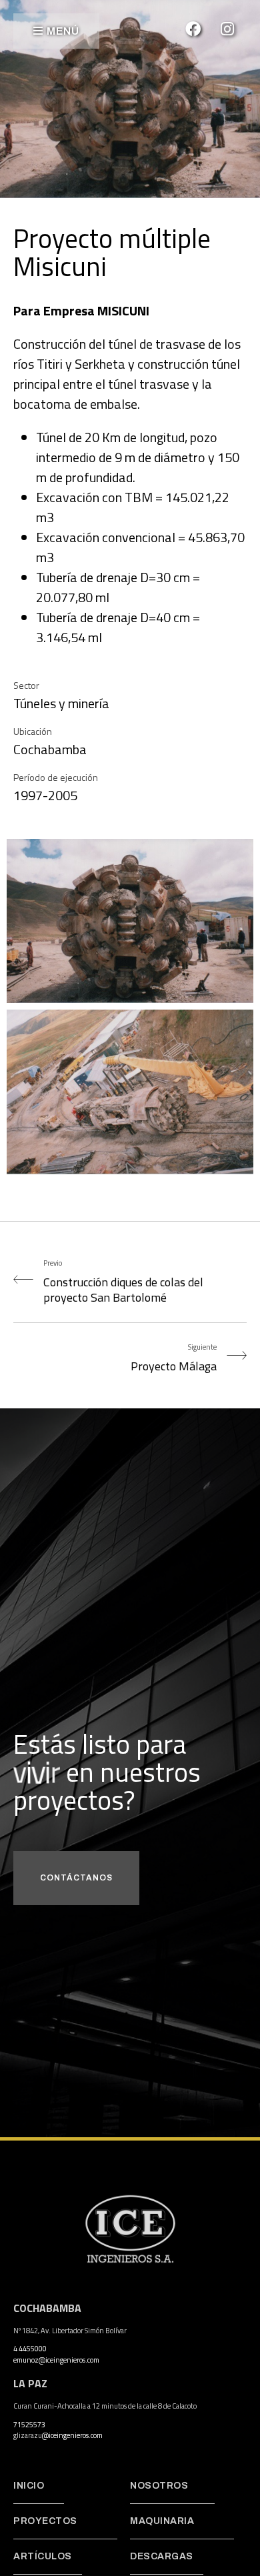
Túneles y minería (61, 703)
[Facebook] (193, 29)
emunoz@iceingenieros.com (56, 2360)
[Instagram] (227, 29)
